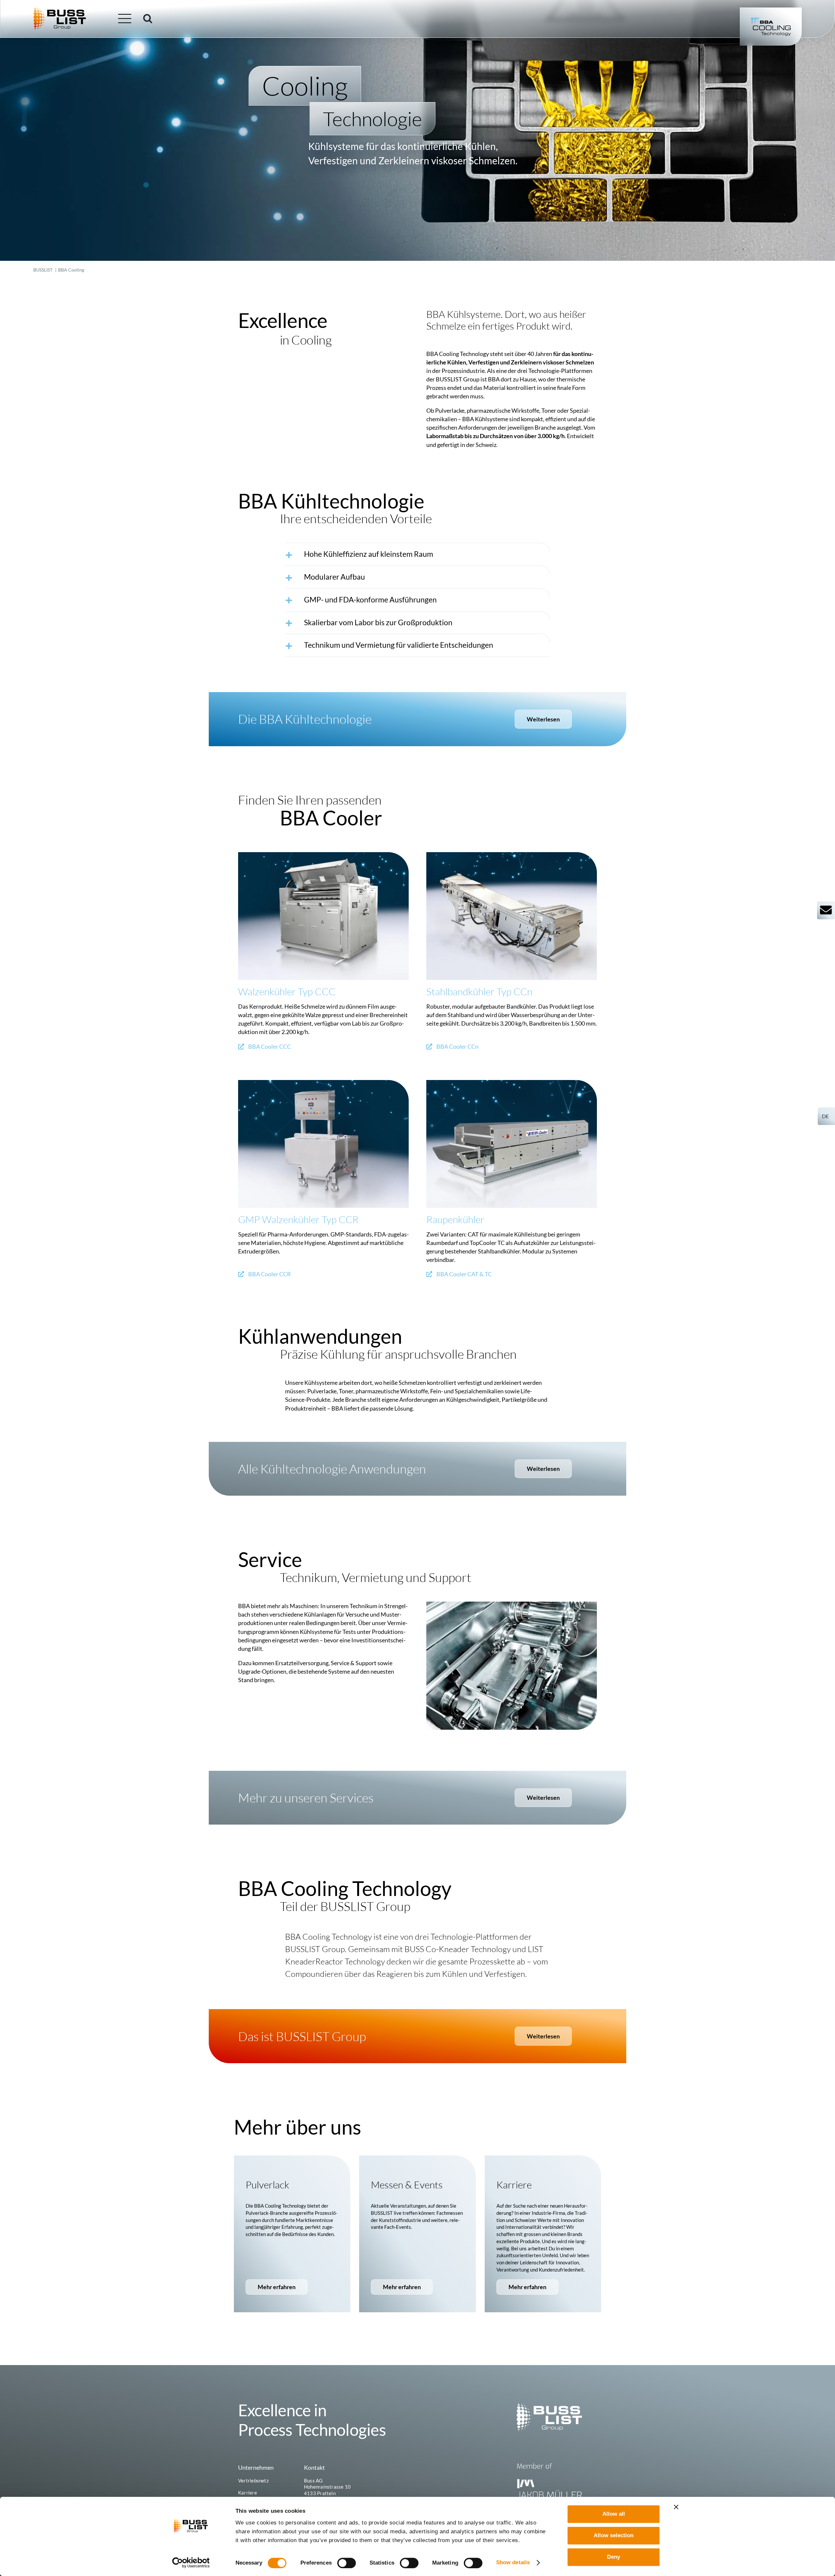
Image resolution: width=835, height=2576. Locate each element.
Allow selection (614, 2535)
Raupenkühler (455, 1219)
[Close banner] (676, 2507)
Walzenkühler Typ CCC (287, 992)
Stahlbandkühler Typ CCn (479, 992)
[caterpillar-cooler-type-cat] (512, 1083)
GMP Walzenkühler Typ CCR (298, 1219)
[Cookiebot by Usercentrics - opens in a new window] (191, 2563)
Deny (614, 2557)
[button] (148, 19)
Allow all (614, 2514)
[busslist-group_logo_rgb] (60, 10)
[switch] (347, 2563)
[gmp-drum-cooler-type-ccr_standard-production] (323, 1083)
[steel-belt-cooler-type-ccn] (512, 855)
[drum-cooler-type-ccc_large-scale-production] (323, 855)
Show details (513, 2562)
